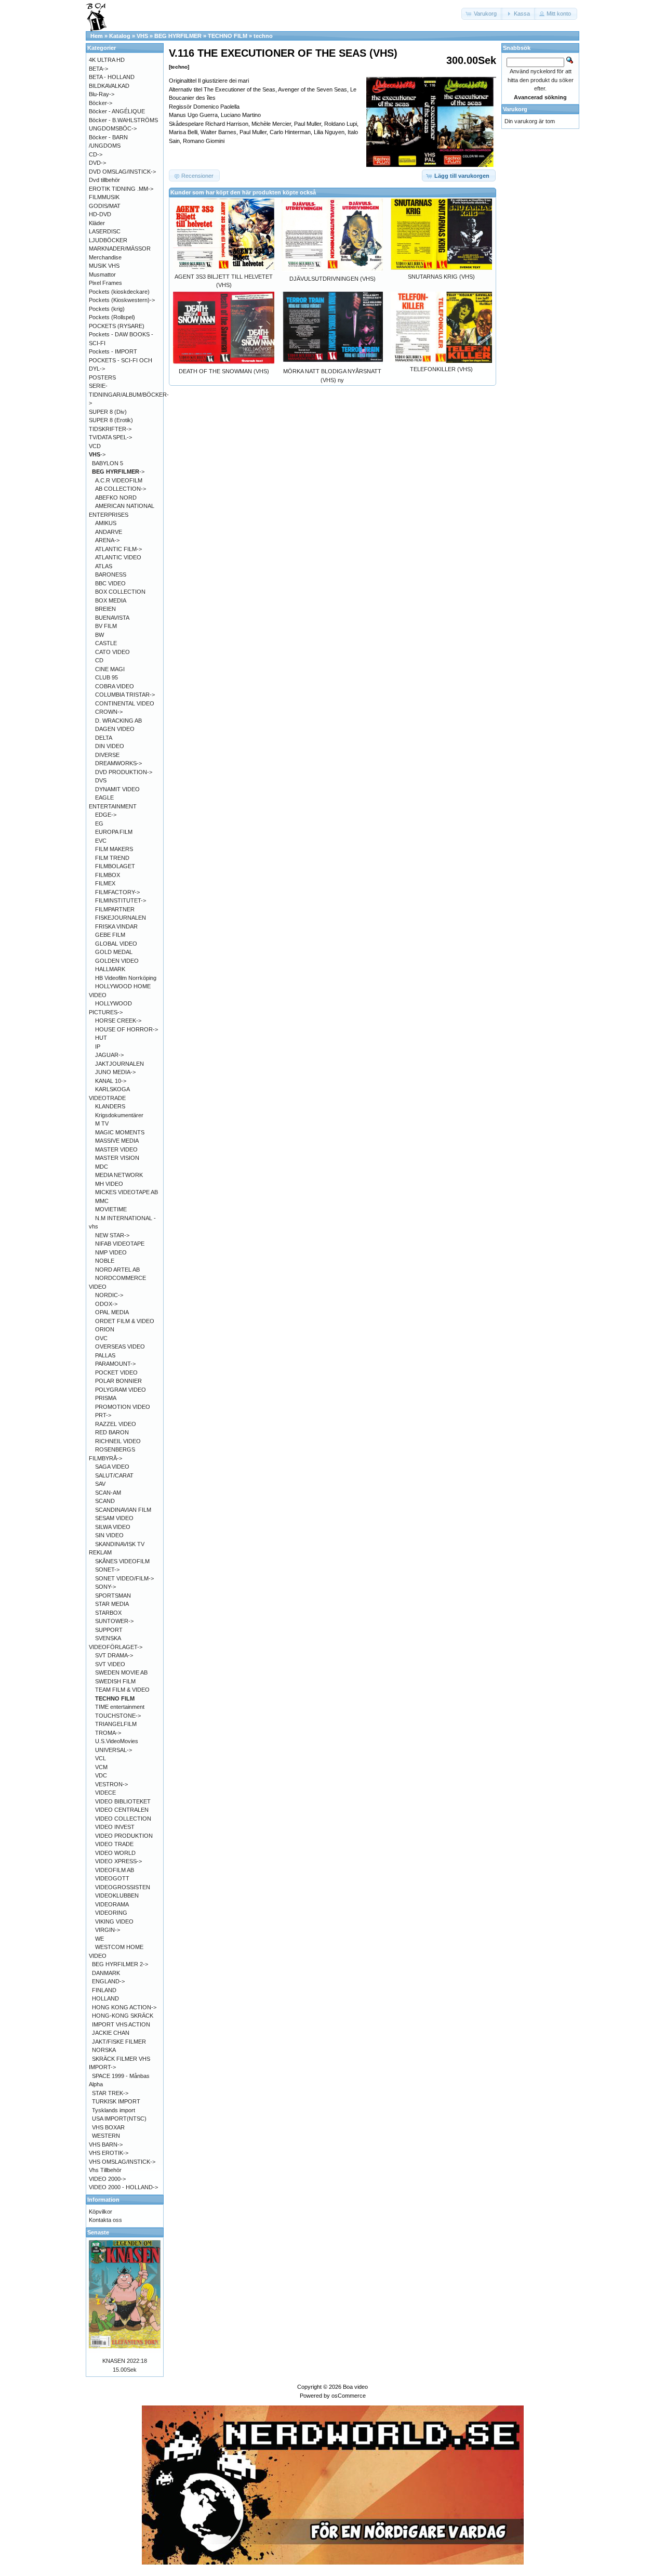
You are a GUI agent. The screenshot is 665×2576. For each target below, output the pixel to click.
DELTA (104, 738)
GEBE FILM (110, 935)
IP (98, 1047)
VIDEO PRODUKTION (124, 1836)
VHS (142, 36)
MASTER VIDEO (116, 1149)
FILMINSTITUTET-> (121, 900)
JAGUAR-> (109, 1055)
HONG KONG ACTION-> (124, 2007)
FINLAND (104, 1990)
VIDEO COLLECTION (123, 1819)
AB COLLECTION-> (121, 489)
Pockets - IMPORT (113, 351)
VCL (101, 1758)
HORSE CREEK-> (118, 1021)
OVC (101, 1338)
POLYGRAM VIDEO (121, 1390)
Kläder (97, 223)
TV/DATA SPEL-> (110, 437)
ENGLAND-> (108, 1981)
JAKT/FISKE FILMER (119, 2042)
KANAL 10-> (111, 1081)
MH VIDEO (109, 1184)
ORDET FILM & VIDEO (125, 1321)
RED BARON (112, 1432)
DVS (101, 780)
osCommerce (349, 2396)
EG (99, 823)
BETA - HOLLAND (112, 77)
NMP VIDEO (111, 1252)
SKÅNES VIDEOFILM (122, 1561)
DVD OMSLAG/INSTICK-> (122, 172)
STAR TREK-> (110, 2093)
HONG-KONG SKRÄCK (123, 2016)
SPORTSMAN (113, 1596)
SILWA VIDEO (113, 1527)
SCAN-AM (108, 1493)
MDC (102, 1167)
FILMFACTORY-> (117, 892)
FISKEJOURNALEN (121, 918)
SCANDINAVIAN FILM (123, 1510)
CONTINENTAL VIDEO (125, 703)
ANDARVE (109, 532)
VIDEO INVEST (115, 1827)
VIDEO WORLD (115, 1853)
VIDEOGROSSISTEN (123, 1887)
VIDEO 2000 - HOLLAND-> (123, 2187)
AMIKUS (106, 523)
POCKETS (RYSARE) (117, 326)
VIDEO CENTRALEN (122, 1810)
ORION (105, 1329)
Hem (97, 36)
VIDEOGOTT (112, 1878)
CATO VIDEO (112, 652)
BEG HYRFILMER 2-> (120, 1964)
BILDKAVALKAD (109, 86)
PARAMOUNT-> (115, 1364)
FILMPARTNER (115, 909)
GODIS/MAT (105, 206)
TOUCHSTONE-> (118, 1716)
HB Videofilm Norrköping (126, 978)
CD (99, 660)
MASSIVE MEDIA (117, 1141)
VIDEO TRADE (114, 1844)
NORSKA (104, 2050)
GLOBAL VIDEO (116, 944)
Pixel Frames (105, 283)
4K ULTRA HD (107, 60)
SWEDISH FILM (115, 1681)
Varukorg (515, 109)
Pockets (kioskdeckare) (119, 292)
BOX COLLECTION (120, 592)
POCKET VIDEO (116, 1372)
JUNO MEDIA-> (115, 1072)
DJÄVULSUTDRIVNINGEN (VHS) (332, 279)
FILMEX (105, 883)
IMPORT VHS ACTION (121, 2024)
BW (99, 635)
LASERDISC (105, 231)
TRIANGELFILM (116, 1724)
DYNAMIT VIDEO (117, 789)
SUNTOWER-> (114, 1621)
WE (99, 1939)
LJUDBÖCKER (108, 240)
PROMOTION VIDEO (123, 1407)
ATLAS (104, 566)
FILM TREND (112, 858)
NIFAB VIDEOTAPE (120, 1244)
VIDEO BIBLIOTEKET (123, 1801)
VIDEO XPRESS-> (118, 1861)
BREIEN (105, 609)
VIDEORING (111, 1913)
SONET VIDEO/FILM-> (124, 1578)
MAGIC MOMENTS (120, 1132)
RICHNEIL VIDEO (118, 1441)
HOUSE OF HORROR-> (127, 1029)
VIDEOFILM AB (115, 1870)
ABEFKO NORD (116, 498)
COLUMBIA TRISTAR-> (125, 695)
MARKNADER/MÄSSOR (120, 249)
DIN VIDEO (110, 746)
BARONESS (111, 574)
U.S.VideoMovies (117, 1741)
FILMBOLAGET (115, 866)
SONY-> (105, 1587)
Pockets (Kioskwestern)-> (122, 300)
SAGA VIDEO (112, 1467)
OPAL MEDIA (112, 1312)
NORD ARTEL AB (117, 1270)
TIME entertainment (120, 1707)
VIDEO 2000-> (107, 2179)
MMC (102, 1201)
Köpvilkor (101, 2212)
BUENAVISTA (112, 618)
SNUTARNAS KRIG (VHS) (441, 277)
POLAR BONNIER (118, 1381)
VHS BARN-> (106, 2145)
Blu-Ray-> (102, 94)
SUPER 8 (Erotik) (111, 420)
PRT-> (103, 1415)
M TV (102, 1123)
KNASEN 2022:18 (125, 2361)
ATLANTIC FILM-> (118, 549)
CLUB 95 (107, 677)
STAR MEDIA (112, 1604)
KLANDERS (110, 1106)
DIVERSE (107, 755)
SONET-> (107, 1570)
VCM (101, 1767)
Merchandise (105, 257)
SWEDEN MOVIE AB (121, 1672)
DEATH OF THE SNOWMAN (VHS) (224, 371)
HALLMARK (110, 969)
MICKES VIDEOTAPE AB (127, 1192)
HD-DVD (100, 214)
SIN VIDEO (109, 1535)
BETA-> (98, 69)
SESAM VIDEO (114, 1518)
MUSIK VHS (104, 266)
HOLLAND (105, 1998)
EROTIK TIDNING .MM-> (121, 189)
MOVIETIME (111, 1209)
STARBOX (108, 1613)
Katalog (120, 36)
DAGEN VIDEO (115, 729)
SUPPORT (109, 1630)
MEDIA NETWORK (119, 1175)
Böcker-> (101, 103)
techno (263, 36)
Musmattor (102, 274)
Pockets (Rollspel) (112, 317)
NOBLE (105, 1261)
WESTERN (106, 2136)
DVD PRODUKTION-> (124, 772)
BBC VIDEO (110, 583)
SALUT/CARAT (114, 1475)
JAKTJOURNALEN (119, 1064)
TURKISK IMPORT (116, 2101)
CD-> (96, 154)
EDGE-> (106, 815)
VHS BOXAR (108, 2127)
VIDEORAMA (112, 1904)
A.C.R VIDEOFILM (119, 480)
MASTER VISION (117, 1158)
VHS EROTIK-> (109, 2153)
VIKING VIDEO (114, 1921)
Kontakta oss (105, 2220)
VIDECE (105, 1793)
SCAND (105, 1501)
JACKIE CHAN (111, 2033)
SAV (100, 1484)
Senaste (98, 2232)
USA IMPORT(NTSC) (119, 2119)
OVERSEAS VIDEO (120, 1346)
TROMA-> (108, 1733)
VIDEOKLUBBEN (117, 1895)
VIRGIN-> (108, 1930)
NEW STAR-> (112, 1235)
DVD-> (97, 163)
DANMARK (106, 1973)
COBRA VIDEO (115, 686)
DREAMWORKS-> (118, 763)
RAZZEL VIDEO (116, 1424)
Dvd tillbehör (104, 180)
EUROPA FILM (114, 832)
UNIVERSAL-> (114, 1750)
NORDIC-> (109, 1295)
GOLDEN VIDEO (117, 961)
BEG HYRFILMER (178, 36)
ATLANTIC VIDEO (118, 557)
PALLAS (105, 1355)
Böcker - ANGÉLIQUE (117, 111)
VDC (101, 1775)
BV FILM (106, 626)
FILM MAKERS (114, 849)
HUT (101, 1038)
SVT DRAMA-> (114, 1655)
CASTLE (106, 643)
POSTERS (102, 377)
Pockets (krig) (107, 309)
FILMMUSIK (104, 197)
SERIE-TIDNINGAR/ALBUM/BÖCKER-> (129, 394)
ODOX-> (106, 1304)
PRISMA (106, 1398)
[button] (482, 14)
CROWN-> (109, 712)
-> (97, 454)
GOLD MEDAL (114, 952)
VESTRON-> (111, 1784)
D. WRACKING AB (118, 721)
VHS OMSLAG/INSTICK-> (122, 2162)
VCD (95, 446)
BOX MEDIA (111, 600)
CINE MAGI (110, 669)
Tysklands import (114, 2110)
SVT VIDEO (110, 1664)
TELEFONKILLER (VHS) (441, 369)
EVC (101, 841)
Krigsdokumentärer (119, 1115)
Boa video (355, 2387)
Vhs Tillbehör (105, 2170)
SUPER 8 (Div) (108, 412)
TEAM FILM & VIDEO (122, 1690)
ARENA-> (107, 540)
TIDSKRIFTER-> (110, 429)
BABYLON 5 (108, 463)
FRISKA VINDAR (116, 926)
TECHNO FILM (228, 36)
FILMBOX (108, 875)
